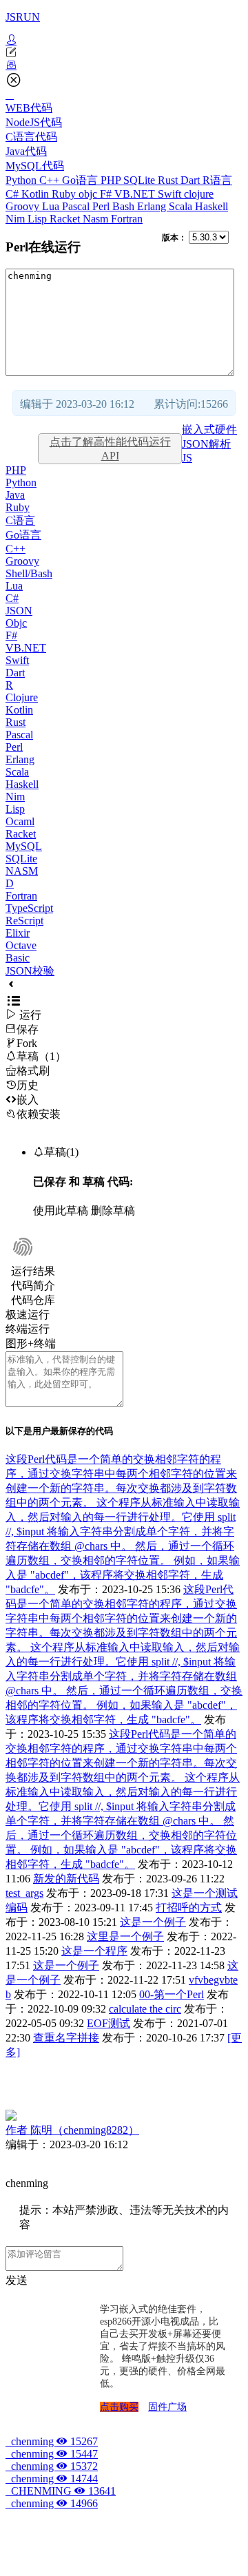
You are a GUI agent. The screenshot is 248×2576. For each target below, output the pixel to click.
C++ (51, 180)
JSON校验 (30, 971)
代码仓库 (33, 1300)
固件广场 (167, 2407)
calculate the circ (145, 2009)
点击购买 (119, 2407)
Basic (18, 958)
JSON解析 (206, 444)
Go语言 (81, 180)
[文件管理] (124, 65)
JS (187, 458)
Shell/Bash (29, 573)
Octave (21, 945)
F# (107, 194)
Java (15, 495)
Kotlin (37, 194)
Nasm (97, 219)
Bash (125, 206)
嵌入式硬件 (209, 429)
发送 (17, 2280)
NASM (22, 871)
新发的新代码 (66, 1879)
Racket (66, 219)
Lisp (39, 219)
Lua (52, 206)
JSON (19, 611)
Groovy (24, 206)
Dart (192, 180)
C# (13, 194)
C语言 (20, 520)
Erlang (153, 206)
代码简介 (33, 1286)
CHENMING (61, 2491)
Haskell (211, 206)
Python (22, 180)
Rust (169, 180)
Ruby (65, 194)
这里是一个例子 (125, 1936)
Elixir (18, 933)
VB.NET (136, 194)
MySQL (24, 846)
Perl (102, 206)
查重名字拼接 (66, 2038)
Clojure (22, 697)
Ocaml (20, 821)
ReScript (24, 921)
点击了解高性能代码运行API (110, 449)
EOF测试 (108, 2023)
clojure (199, 194)
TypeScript (29, 908)
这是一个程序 (94, 1951)
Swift (171, 194)
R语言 (217, 180)
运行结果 (33, 1271)
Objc (16, 623)
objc (89, 194)
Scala (182, 206)
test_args (24, 1893)
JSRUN (23, 17)
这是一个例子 (153, 1922)
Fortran (127, 219)
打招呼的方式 (189, 1908)
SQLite (141, 180)
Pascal (77, 206)
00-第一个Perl (172, 1994)
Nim (17, 219)
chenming (52, 2441)
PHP (112, 180)
